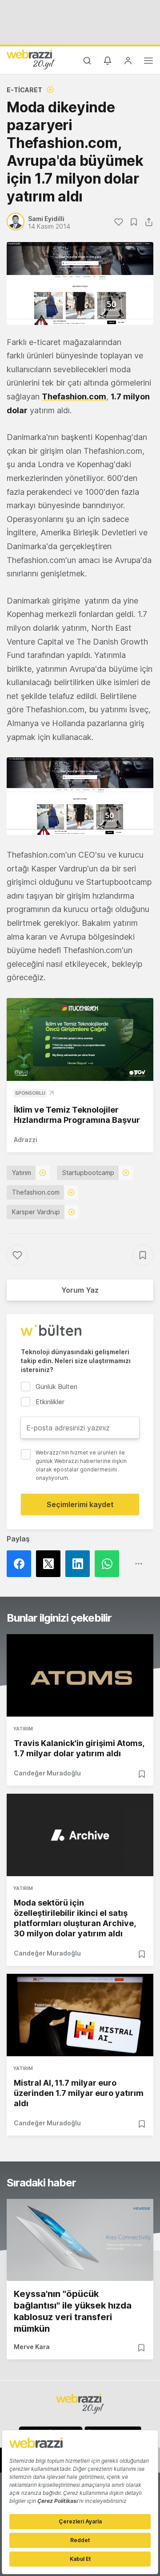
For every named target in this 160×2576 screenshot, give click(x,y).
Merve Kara (32, 2347)
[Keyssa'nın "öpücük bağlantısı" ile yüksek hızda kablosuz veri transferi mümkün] (80, 2240)
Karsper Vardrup (36, 1212)
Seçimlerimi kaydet (80, 1504)
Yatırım (22, 1173)
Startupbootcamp (88, 1173)
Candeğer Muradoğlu (47, 1773)
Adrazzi (26, 1140)
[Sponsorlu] (80, 1039)
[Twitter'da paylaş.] (51, 1564)
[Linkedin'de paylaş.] (80, 1564)
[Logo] (31, 59)
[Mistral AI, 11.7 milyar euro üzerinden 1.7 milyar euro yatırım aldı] (80, 2015)
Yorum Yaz (80, 1290)
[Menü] (148, 62)
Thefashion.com (36, 1192)
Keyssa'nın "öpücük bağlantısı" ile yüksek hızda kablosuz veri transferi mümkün (73, 2311)
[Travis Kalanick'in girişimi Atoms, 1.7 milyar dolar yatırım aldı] (80, 1675)
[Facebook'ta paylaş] (21, 1564)
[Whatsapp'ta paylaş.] (109, 1564)
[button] (80, 796)
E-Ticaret (24, 90)
